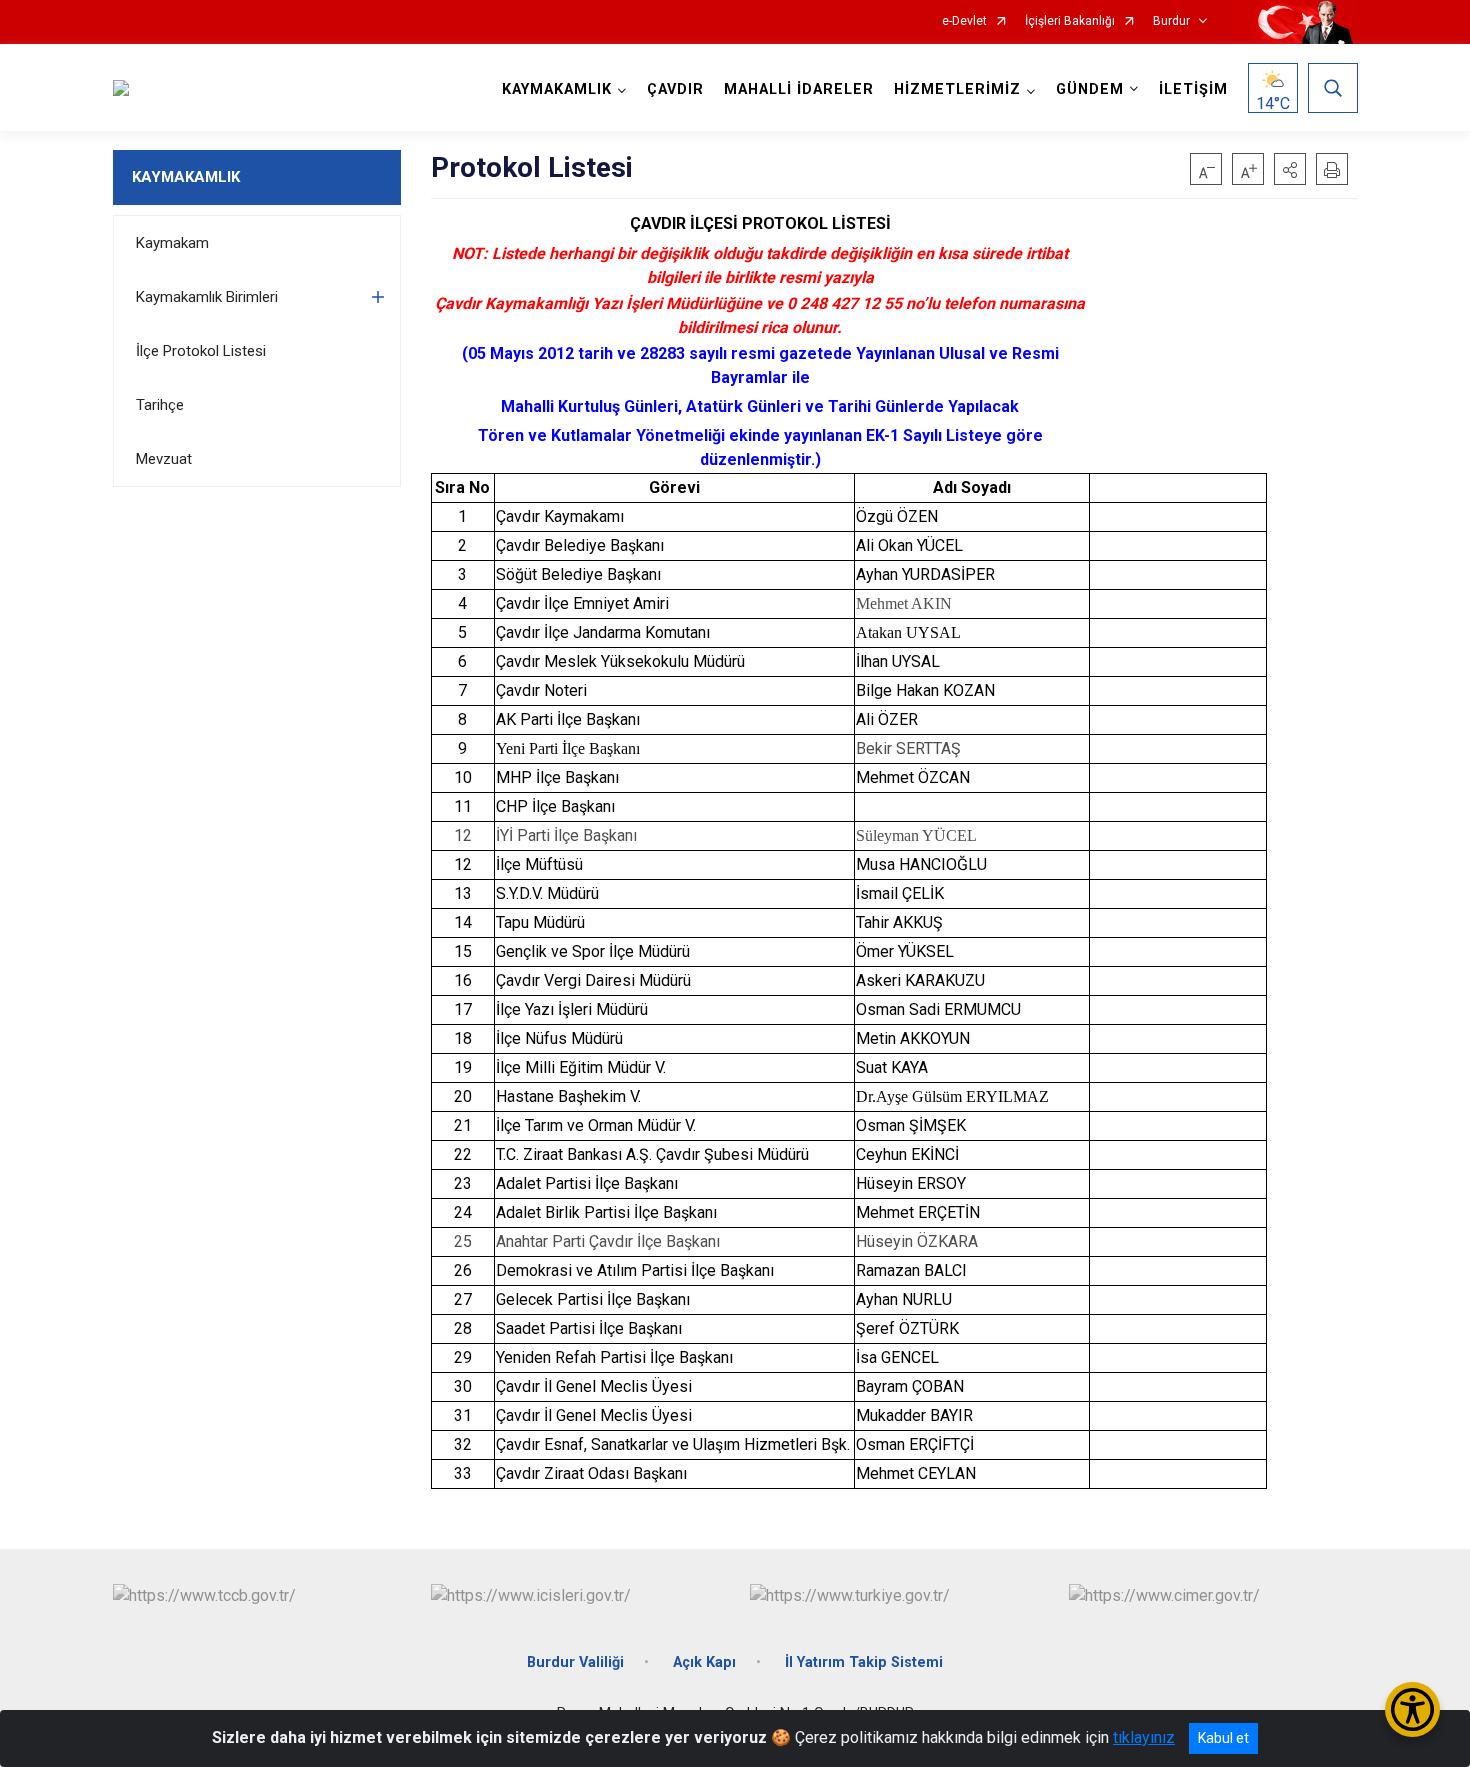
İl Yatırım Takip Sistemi (864, 1662)
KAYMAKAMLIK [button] (557, 89)
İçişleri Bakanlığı (1070, 21)
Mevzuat (164, 459)
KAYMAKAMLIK (186, 177)
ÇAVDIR (675, 89)
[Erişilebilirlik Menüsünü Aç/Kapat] (1412, 1709)
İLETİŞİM (1193, 89)
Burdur (1171, 21)
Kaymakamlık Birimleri (207, 297)
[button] (1290, 169)
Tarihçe (160, 405)
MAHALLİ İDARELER (799, 89)
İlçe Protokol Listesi (201, 351)
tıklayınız (1144, 1737)
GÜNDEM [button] (1090, 89)
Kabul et (1223, 1738)
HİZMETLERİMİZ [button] (957, 89)
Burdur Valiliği (575, 1662)
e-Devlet (964, 21)
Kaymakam (172, 243)
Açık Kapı (704, 1662)
